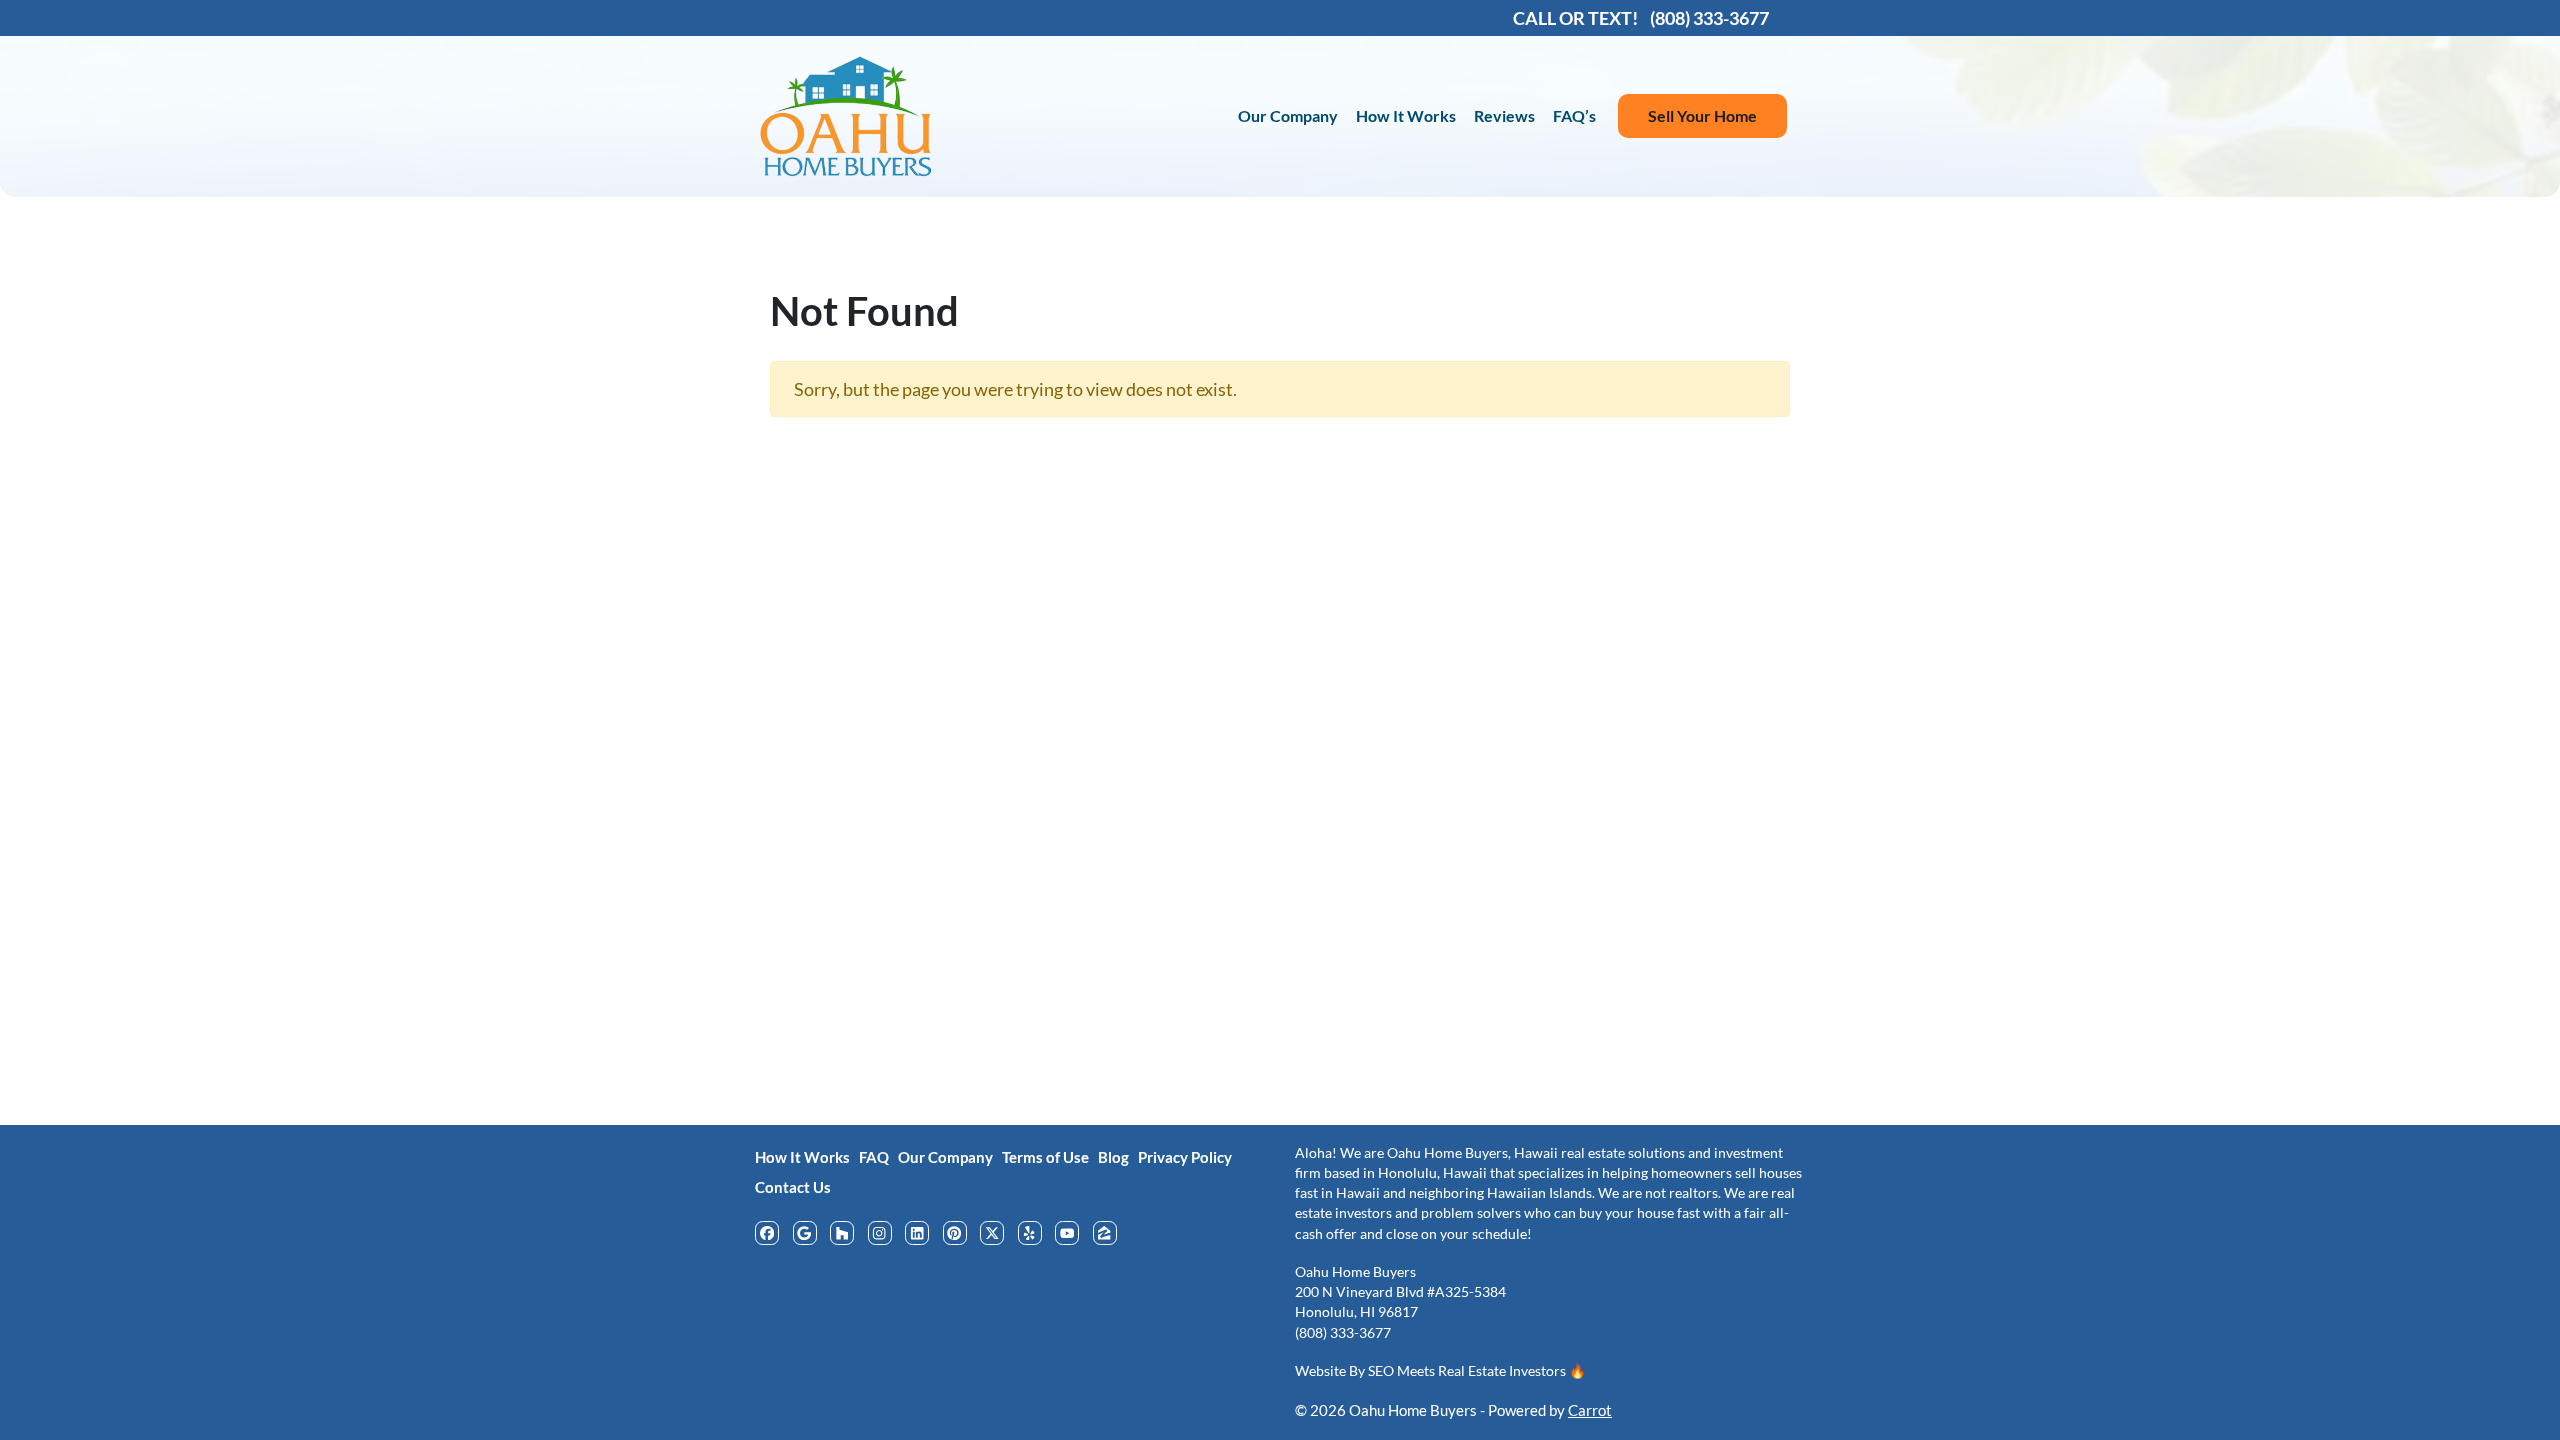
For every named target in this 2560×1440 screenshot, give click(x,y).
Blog (1113, 1157)
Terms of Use (1045, 1157)
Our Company (1288, 115)
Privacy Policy (1185, 1157)
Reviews (1504, 115)
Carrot (1590, 1410)
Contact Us (793, 1187)
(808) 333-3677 (1343, 1333)
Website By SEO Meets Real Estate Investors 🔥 (1440, 1371)
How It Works (1406, 115)
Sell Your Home (1702, 115)
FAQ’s (1574, 115)
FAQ (874, 1157)
